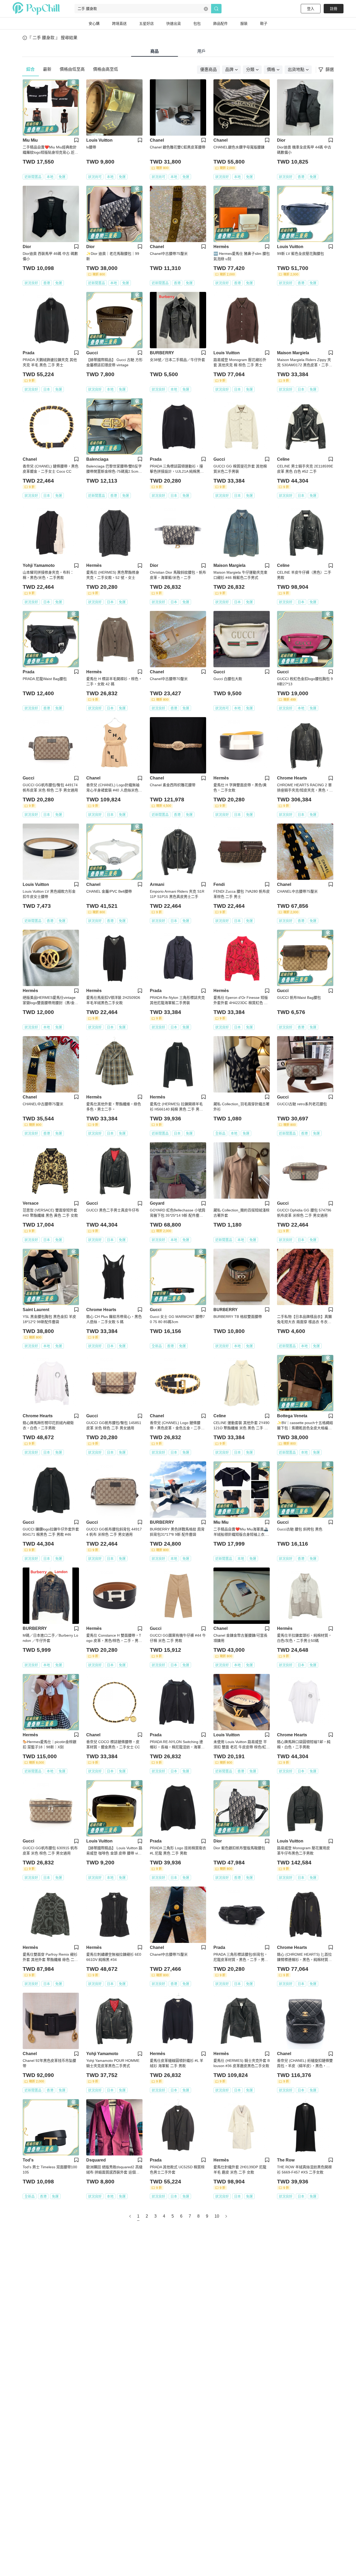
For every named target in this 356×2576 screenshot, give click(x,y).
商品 (155, 51)
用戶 (201, 51)
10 (217, 2216)
